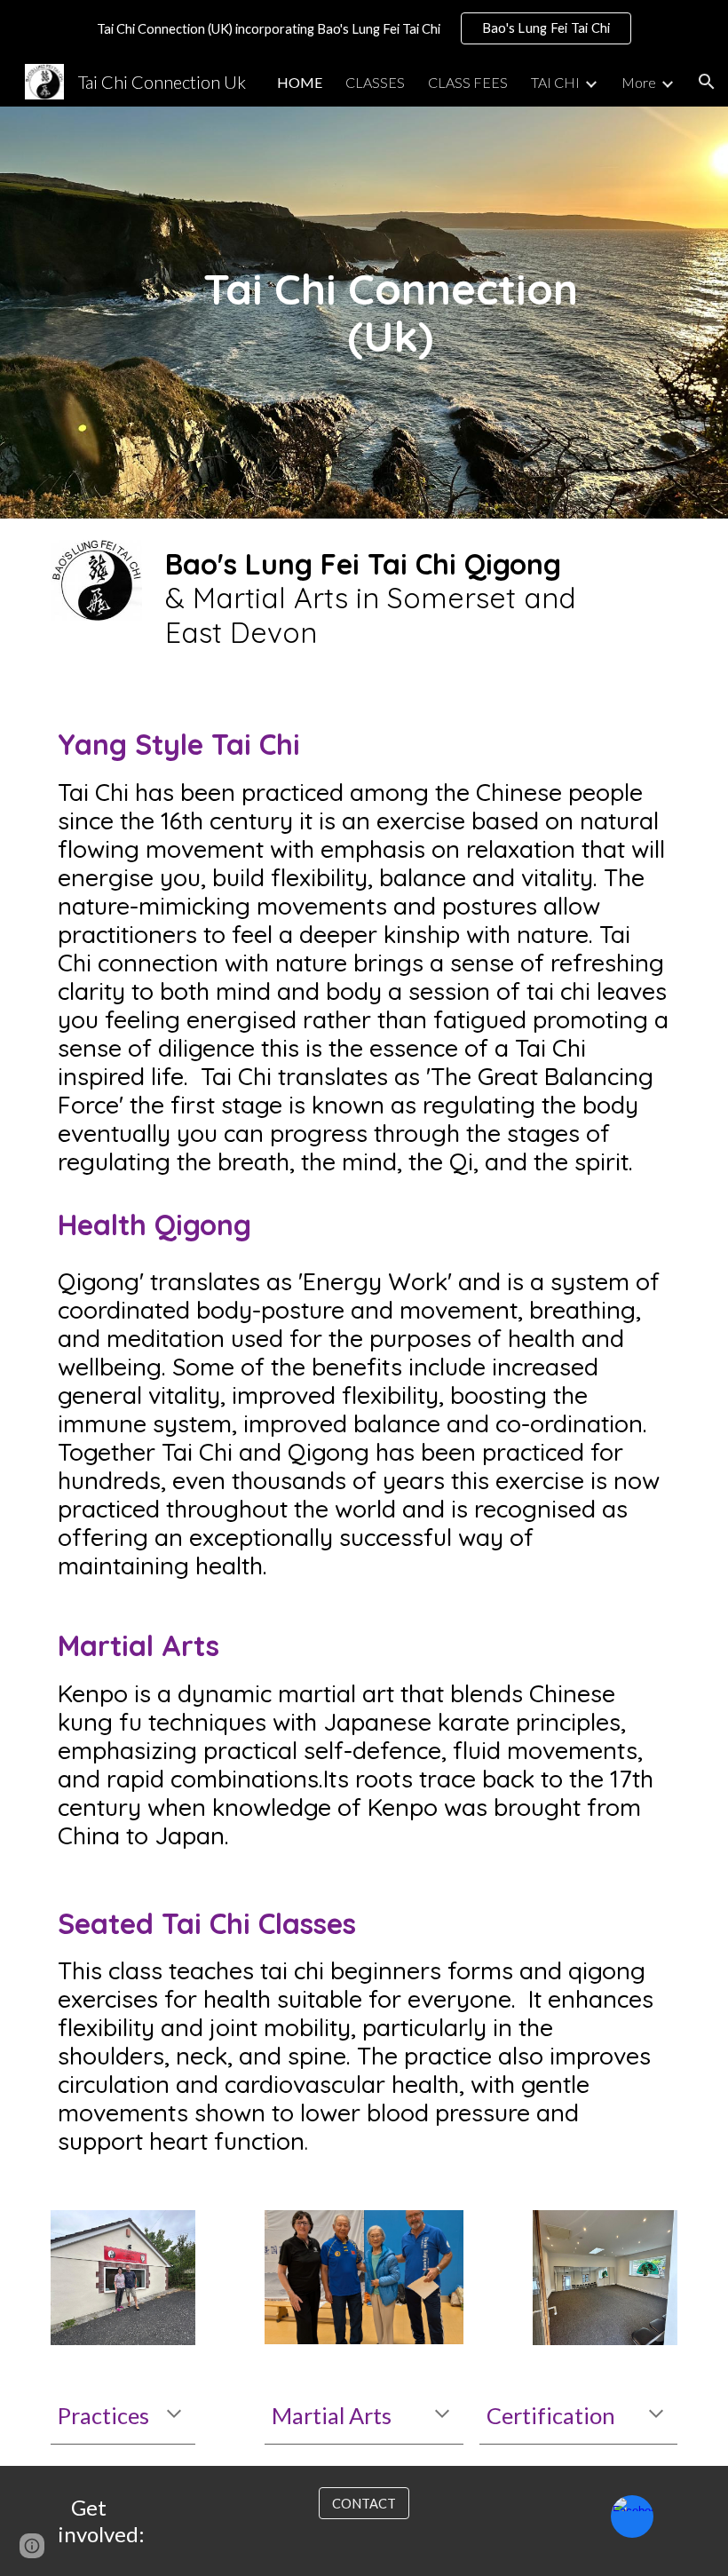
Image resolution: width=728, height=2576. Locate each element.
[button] (707, 82)
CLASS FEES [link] (468, 82)
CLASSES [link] (375, 82)
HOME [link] (300, 82)
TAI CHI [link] (555, 82)
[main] (391, 313)
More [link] (639, 82)
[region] (364, 28)
